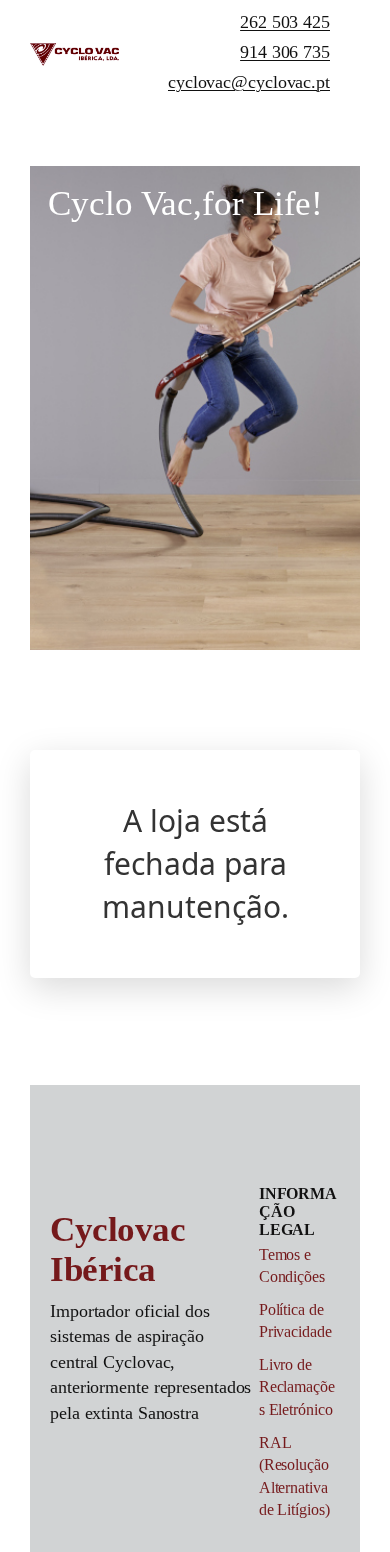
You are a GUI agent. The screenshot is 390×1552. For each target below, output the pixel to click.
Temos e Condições (292, 1266)
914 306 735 (285, 52)
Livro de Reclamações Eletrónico (297, 1387)
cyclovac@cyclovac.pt (249, 82)
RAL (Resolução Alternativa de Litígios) (294, 1476)
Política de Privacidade (295, 1321)
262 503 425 (285, 22)
